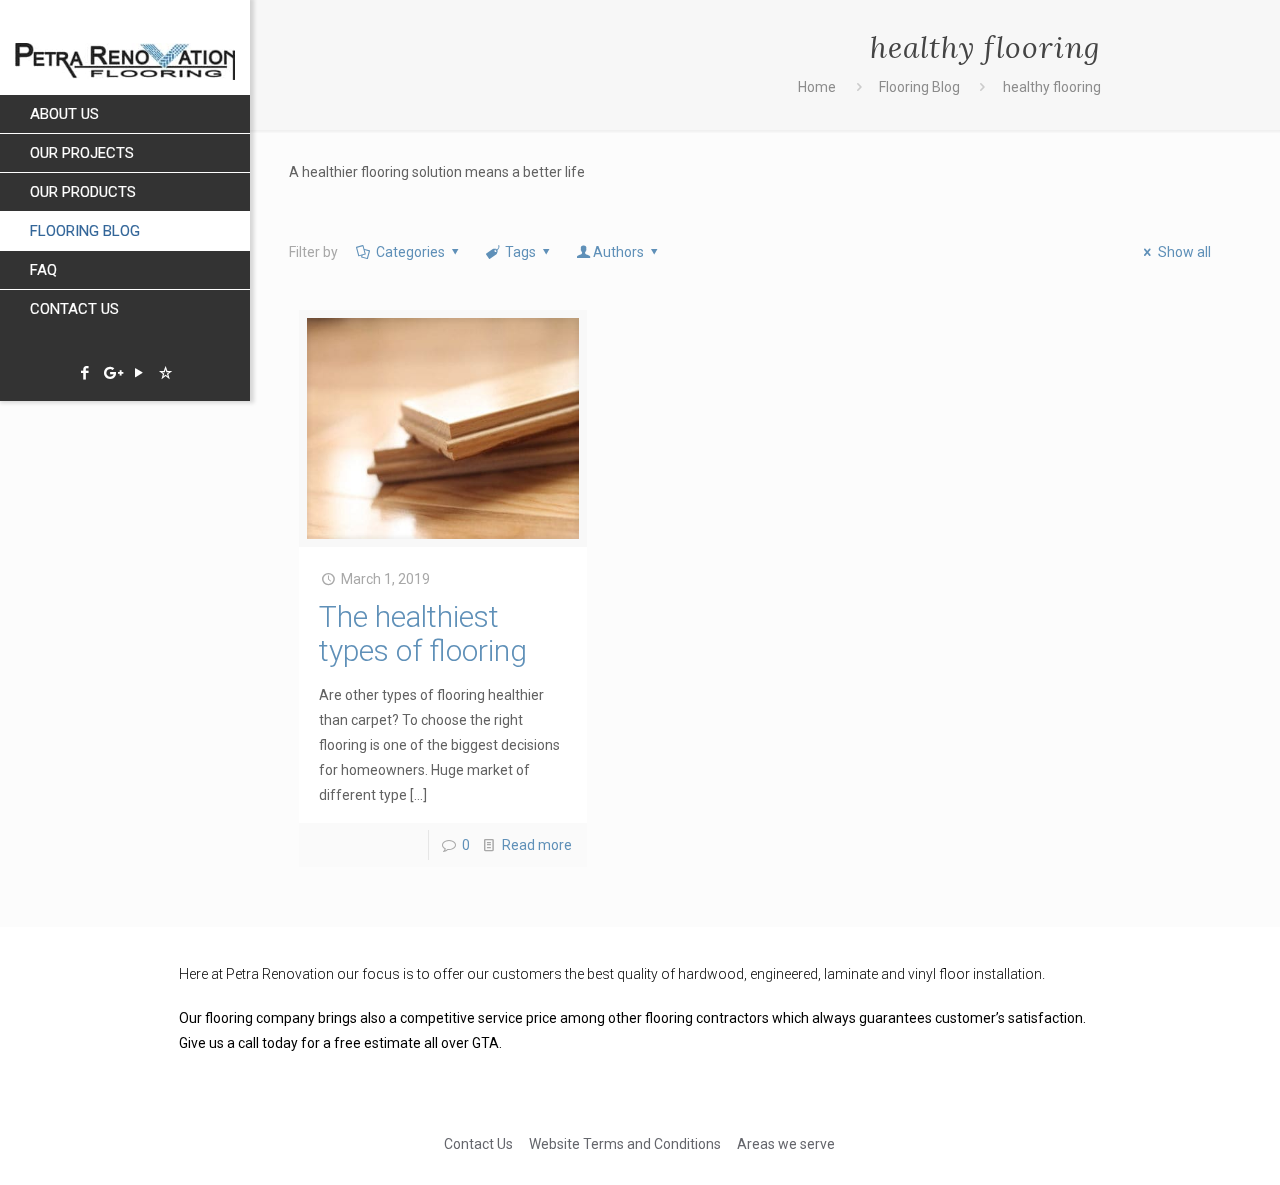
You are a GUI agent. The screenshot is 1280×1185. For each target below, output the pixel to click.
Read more (537, 845)
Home (817, 87)
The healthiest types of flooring (423, 633)
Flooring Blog (919, 87)
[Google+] (111, 373)
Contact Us (478, 1144)
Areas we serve (786, 1144)
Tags (520, 252)
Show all (1184, 252)
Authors (618, 252)
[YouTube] (138, 373)
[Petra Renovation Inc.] (125, 47)
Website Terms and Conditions (625, 1144)
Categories (410, 252)
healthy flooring (1052, 87)
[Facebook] (84, 373)
